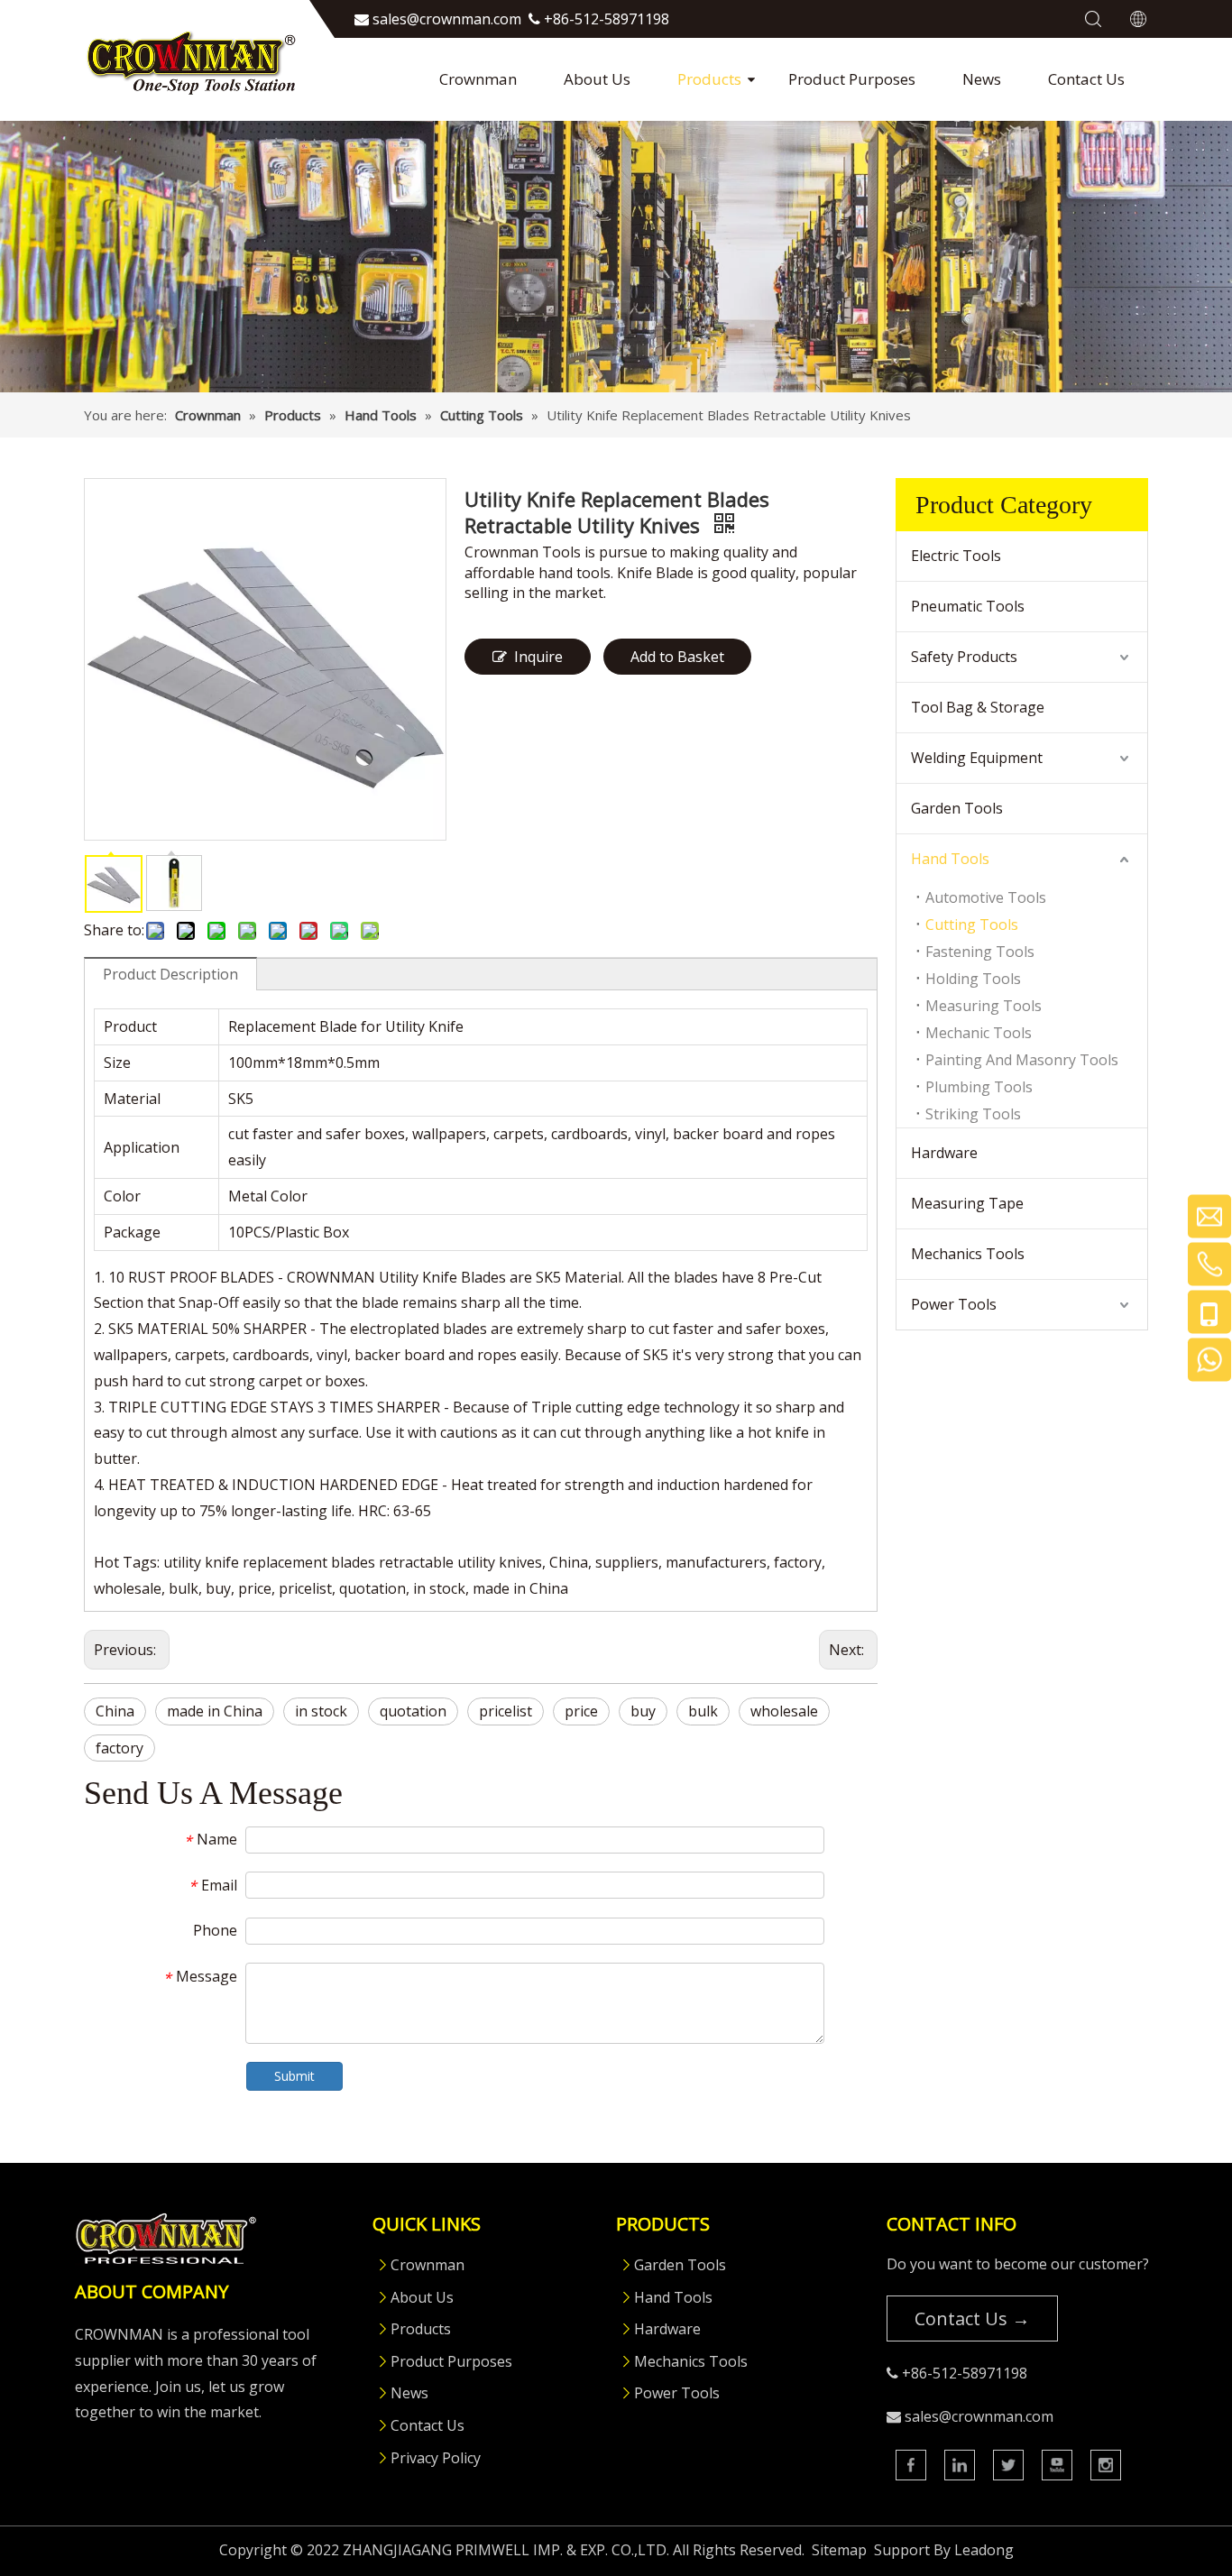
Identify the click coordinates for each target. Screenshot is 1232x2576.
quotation (413, 1711)
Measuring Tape (967, 1203)
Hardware (944, 1153)
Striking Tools (973, 1114)
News (982, 79)
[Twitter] (1008, 2465)
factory (120, 1748)
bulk (703, 1711)
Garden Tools (957, 808)
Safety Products (964, 657)
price (581, 1711)
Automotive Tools (986, 897)
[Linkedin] (960, 2465)
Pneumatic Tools (968, 606)
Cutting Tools (972, 925)
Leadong (984, 2550)
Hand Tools (950, 859)
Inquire (538, 657)
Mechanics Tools (968, 1254)
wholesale (784, 1711)
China (115, 1711)
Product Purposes (852, 79)
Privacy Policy (436, 2458)
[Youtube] (1057, 2465)
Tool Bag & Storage (978, 707)
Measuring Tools (984, 1006)
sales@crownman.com (979, 2416)
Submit (294, 2076)
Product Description (170, 974)
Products (709, 79)
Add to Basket (677, 657)
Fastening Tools (980, 952)
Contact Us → (972, 2318)
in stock (321, 1711)
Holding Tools (973, 979)
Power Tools (954, 1304)
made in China (215, 1711)
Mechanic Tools (979, 1033)
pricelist (506, 1711)
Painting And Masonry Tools (1022, 1060)
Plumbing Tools (979, 1087)
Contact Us (1086, 79)
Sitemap (839, 2550)
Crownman (478, 79)
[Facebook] (911, 2465)
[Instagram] (1106, 2465)
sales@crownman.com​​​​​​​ (447, 19)
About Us (597, 79)
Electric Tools (956, 556)
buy (643, 1711)
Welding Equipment (977, 758)
